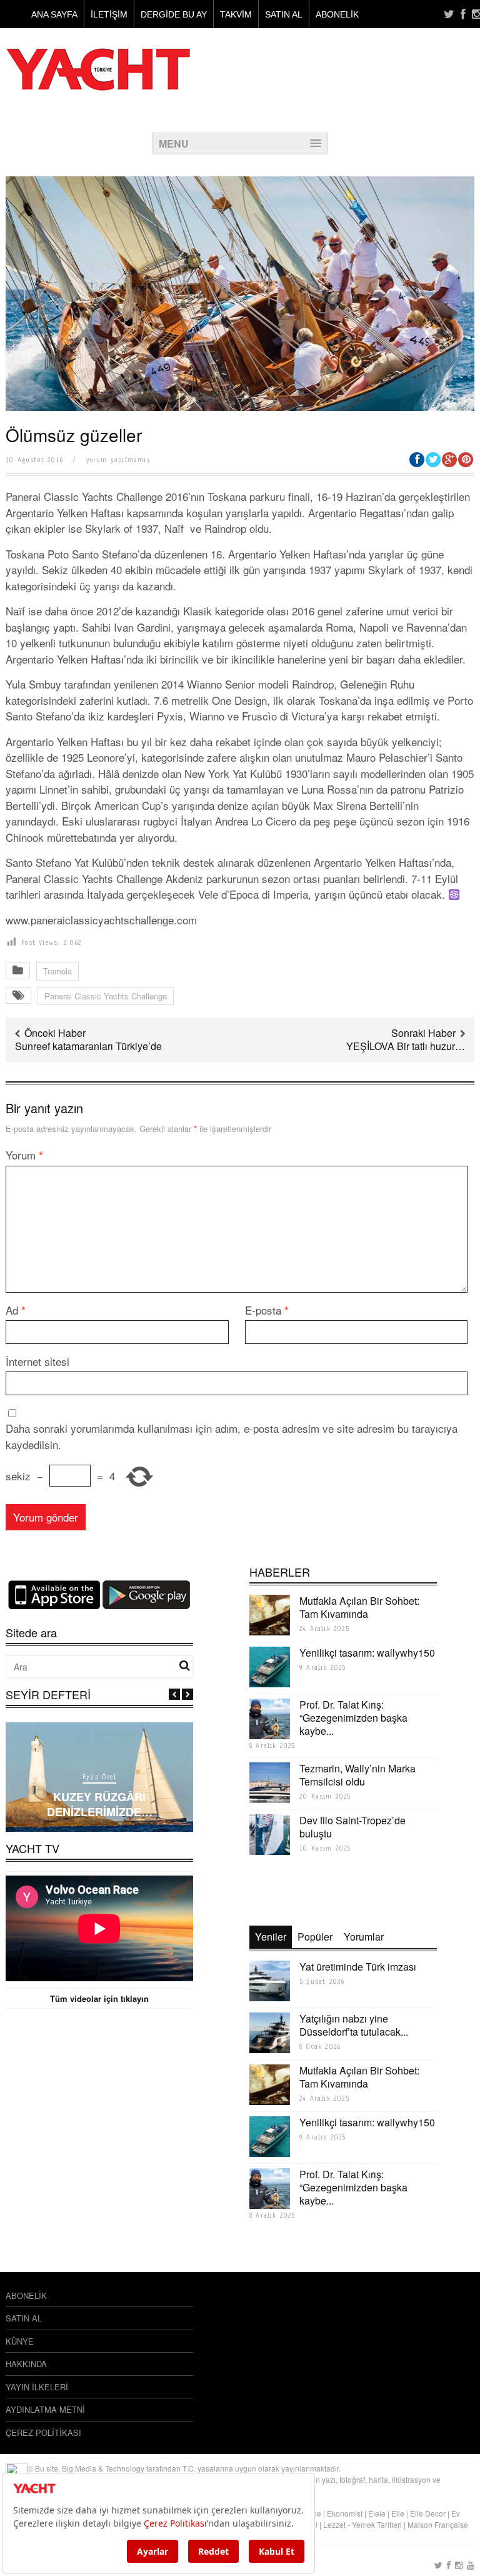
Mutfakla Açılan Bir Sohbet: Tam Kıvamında (359, 1607)
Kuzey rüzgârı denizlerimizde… (100, 1804)
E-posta (267, 1310)
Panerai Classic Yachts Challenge (106, 996)
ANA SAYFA (54, 14)
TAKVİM (236, 14)
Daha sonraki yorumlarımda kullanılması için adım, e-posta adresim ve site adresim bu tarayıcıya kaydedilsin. (232, 1436)
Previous (174, 1694)
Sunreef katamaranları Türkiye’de (88, 1046)
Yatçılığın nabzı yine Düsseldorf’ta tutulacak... (354, 2025)
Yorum (24, 1155)
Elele (377, 2513)
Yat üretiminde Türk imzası (358, 1967)
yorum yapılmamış (118, 460)
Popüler (315, 1937)
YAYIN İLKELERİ (37, 2387)
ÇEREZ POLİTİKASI (43, 2432)
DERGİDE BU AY (174, 14)
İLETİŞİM (109, 14)
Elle (398, 2513)
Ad (16, 1310)
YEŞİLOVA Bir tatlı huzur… (406, 1046)
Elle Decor (428, 2513)
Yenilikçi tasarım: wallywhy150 (367, 1653)
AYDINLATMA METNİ (45, 2409)
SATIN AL (284, 14)
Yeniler (271, 1937)
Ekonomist (345, 2513)
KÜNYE (20, 2341)
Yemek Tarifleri (377, 2524)
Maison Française (438, 2524)
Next (187, 1694)
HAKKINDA (26, 2364)
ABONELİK (337, 14)
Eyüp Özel (99, 1777)
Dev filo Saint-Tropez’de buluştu (352, 1827)
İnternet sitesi (37, 1361)
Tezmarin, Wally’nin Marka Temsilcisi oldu (357, 1775)
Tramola (57, 971)
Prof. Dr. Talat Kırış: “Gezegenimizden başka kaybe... (353, 1718)
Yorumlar (364, 1937)
